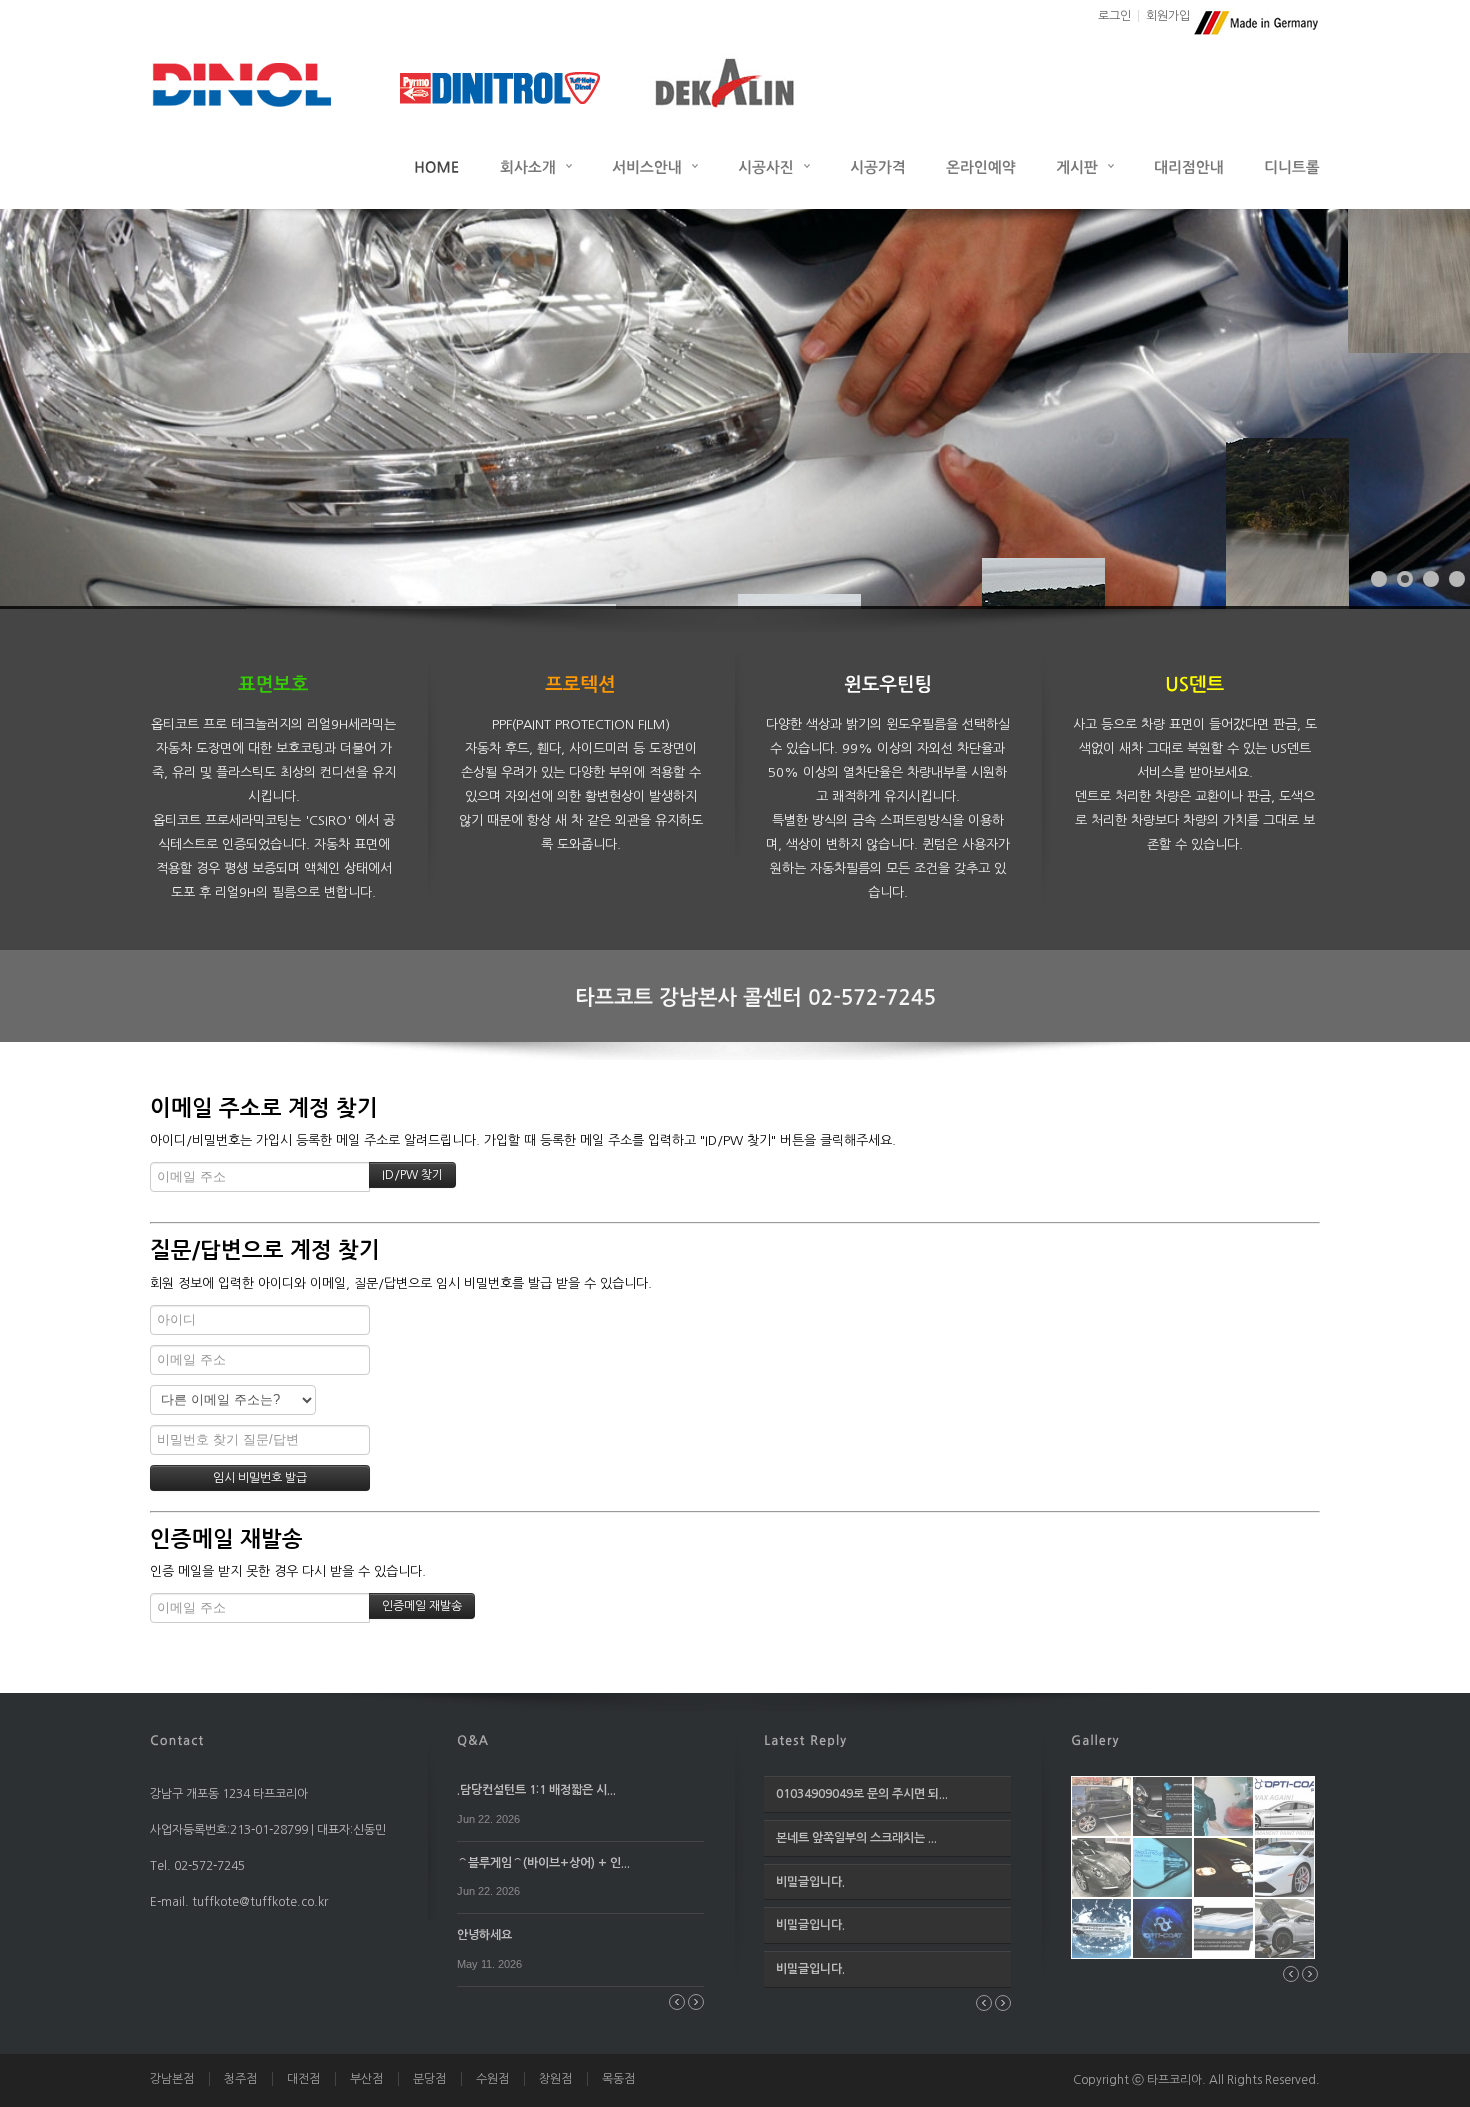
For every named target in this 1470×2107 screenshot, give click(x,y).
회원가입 (1168, 16)
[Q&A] (473, 1739)
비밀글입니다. (810, 1882)
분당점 (429, 2079)
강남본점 (172, 2079)
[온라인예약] (981, 166)
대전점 (303, 2079)
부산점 (366, 2079)
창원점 (555, 2079)
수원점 (492, 2079)
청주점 (240, 2079)
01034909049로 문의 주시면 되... (862, 1794)
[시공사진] (774, 166)
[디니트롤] (1292, 166)
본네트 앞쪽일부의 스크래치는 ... (856, 1838)
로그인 (1114, 16)
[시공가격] (878, 166)
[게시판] (1085, 166)
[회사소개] (536, 166)
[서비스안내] (655, 166)
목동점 (618, 2079)
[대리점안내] (1189, 166)
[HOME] (437, 166)
